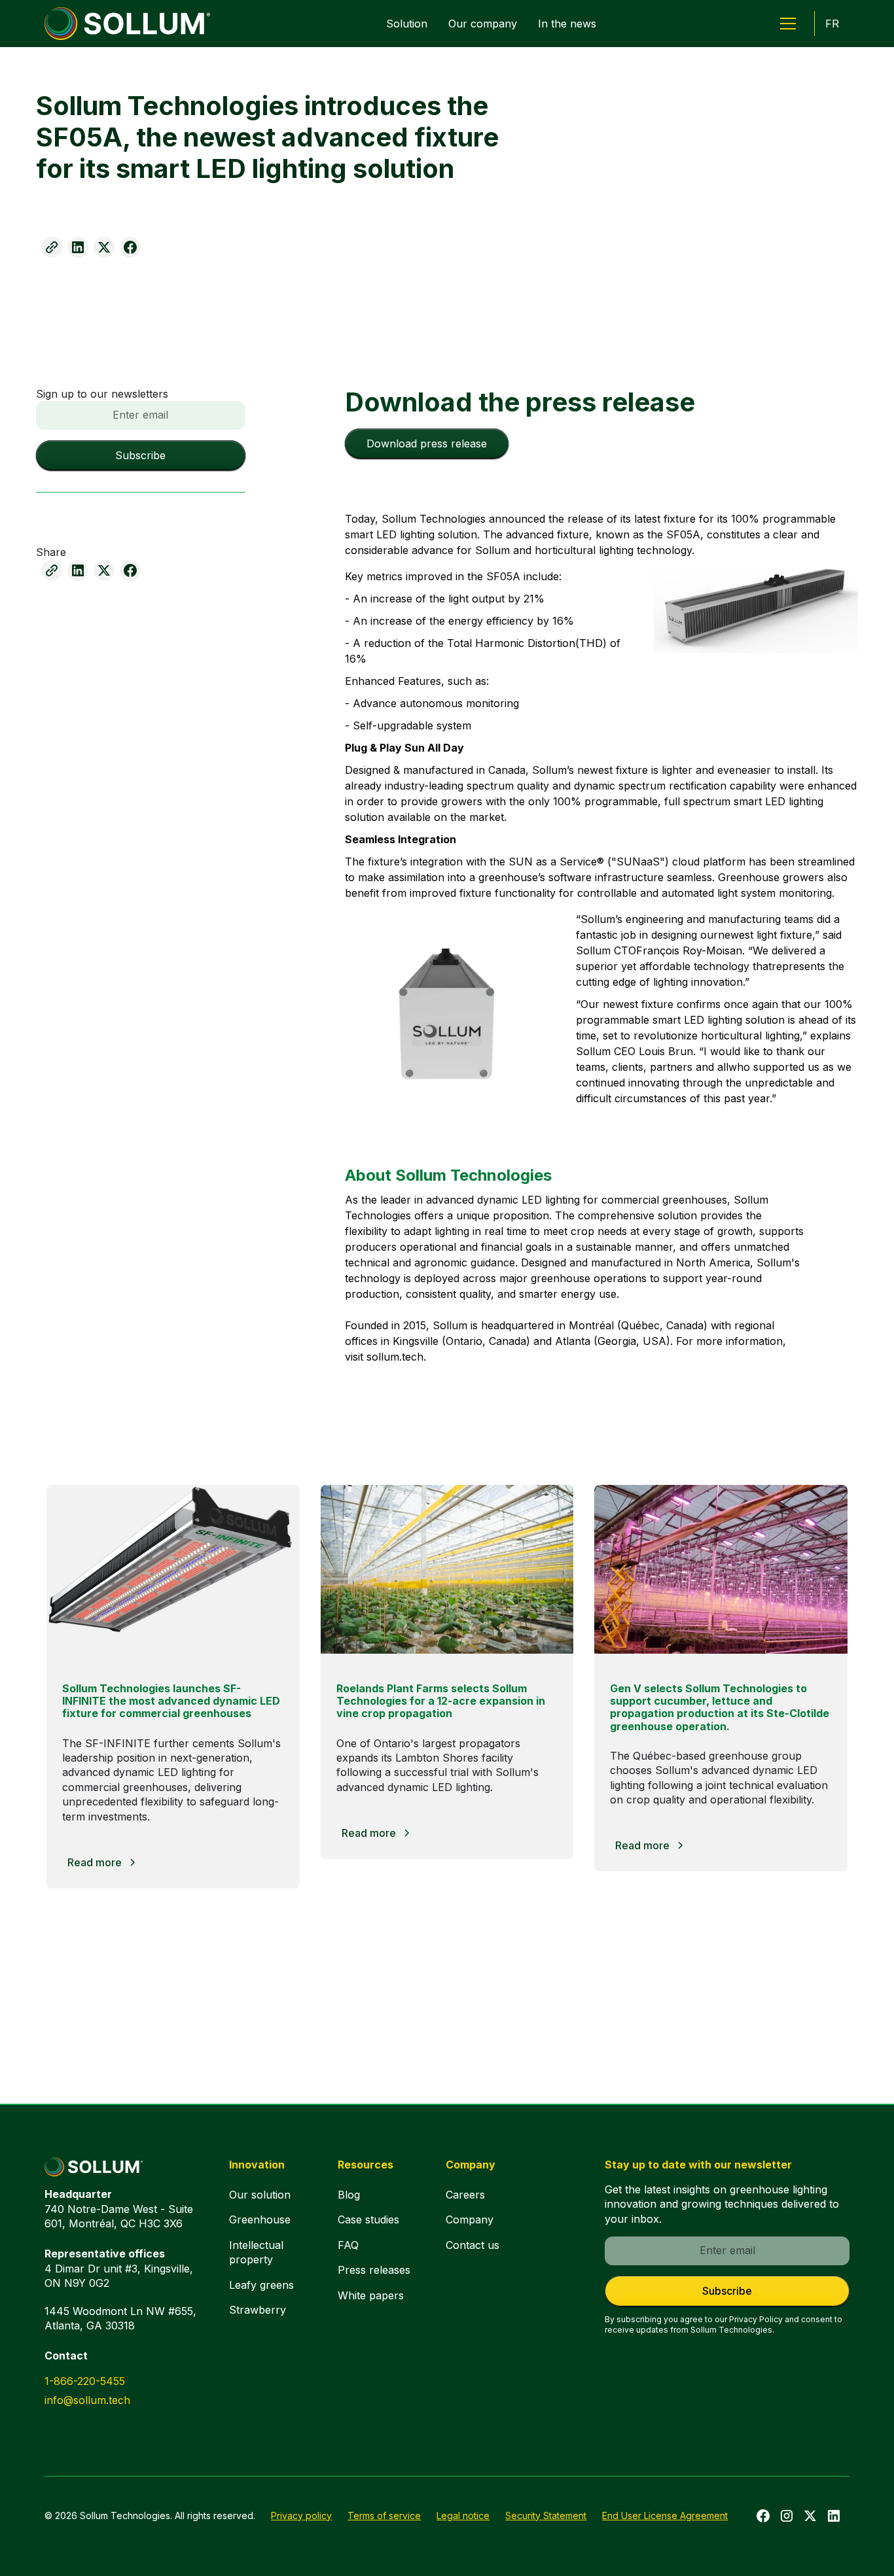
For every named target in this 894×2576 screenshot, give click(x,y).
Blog (349, 2195)
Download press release (427, 444)
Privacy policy (301, 2515)
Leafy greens (261, 2285)
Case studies (368, 2219)
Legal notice (463, 2515)
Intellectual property (256, 2252)
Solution (407, 24)
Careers (465, 2195)
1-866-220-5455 (85, 2381)
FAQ (348, 2245)
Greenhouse (260, 2219)
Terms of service (384, 2515)
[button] (788, 24)
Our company (483, 24)
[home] (127, 24)
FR (832, 24)
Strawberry (258, 2310)
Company (470, 2219)
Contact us (473, 2245)
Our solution (260, 2195)
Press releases (374, 2270)
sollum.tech (395, 1357)
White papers (371, 2295)
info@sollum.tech (87, 2400)
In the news (567, 24)
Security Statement (546, 2515)
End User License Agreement (665, 2515)
